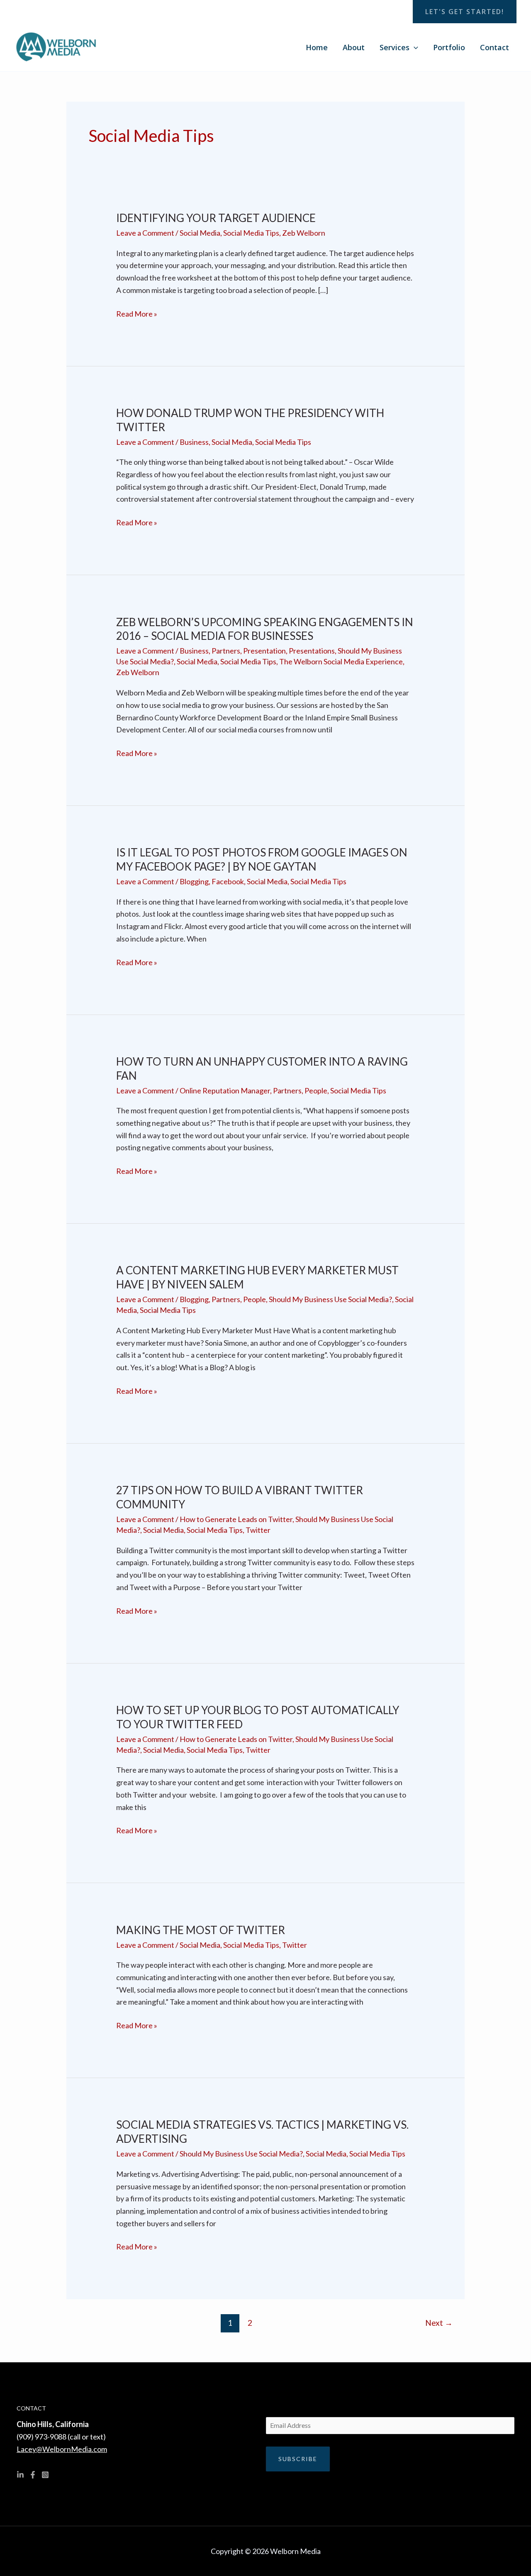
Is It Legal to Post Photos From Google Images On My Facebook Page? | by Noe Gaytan (262, 859)
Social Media (200, 233)
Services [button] (395, 47)
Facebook (228, 881)
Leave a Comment (145, 233)
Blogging (194, 881)
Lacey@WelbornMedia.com (62, 2449)
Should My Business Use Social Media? (330, 1299)
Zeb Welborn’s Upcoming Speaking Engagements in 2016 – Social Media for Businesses (265, 629)
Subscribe (298, 2459)
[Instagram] (45, 2475)
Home (317, 47)
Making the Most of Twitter (201, 1930)
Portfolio (449, 47)
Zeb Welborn (304, 233)
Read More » (137, 313)
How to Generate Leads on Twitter (236, 1519)
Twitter (258, 1530)
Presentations (312, 651)
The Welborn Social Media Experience (341, 661)
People (316, 1090)
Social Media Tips (251, 233)
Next (439, 2323)
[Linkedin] (20, 2475)
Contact (494, 47)
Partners (226, 651)
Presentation (264, 651)
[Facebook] (33, 2475)
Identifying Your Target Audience (216, 218)
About (354, 47)
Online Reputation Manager (225, 1090)
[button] (465, 12)
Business (194, 442)
